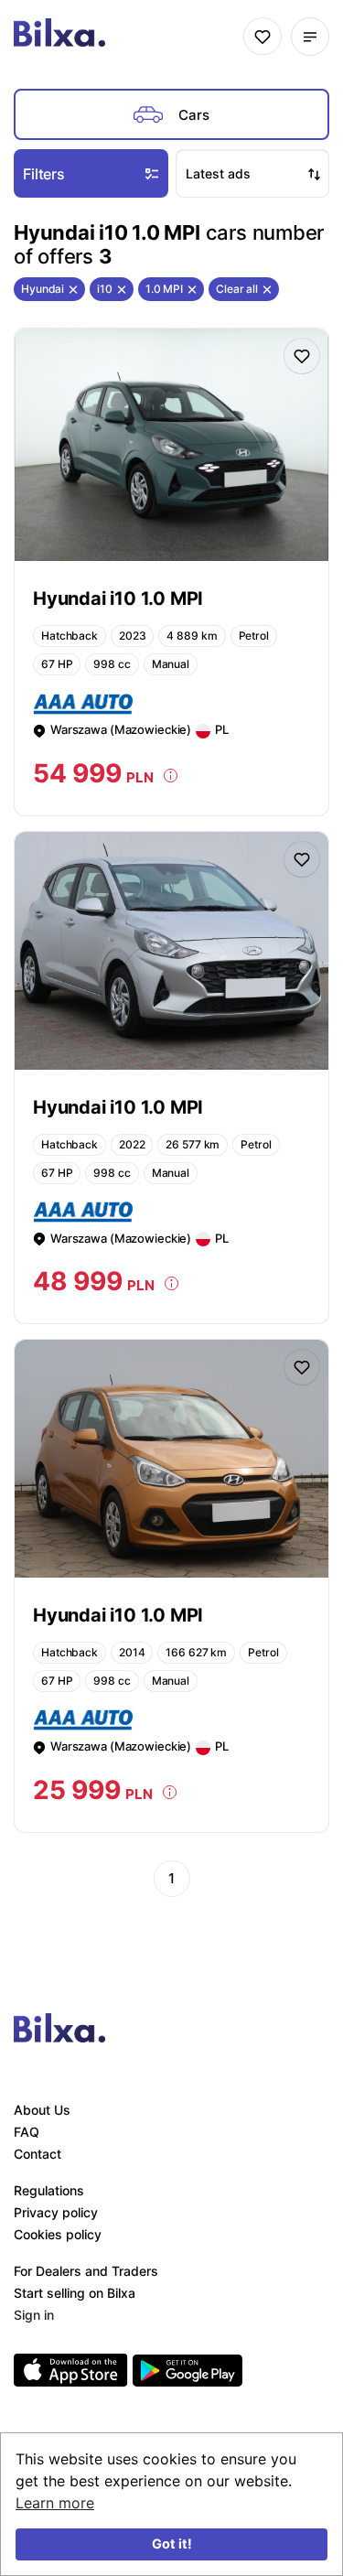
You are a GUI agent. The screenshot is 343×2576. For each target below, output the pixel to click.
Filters (44, 174)
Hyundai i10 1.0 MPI (118, 598)
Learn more (55, 2503)
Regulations (49, 2190)
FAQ (27, 2132)
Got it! (172, 2544)
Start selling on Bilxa (75, 2293)
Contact (38, 2154)
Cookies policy (58, 2234)
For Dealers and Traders (86, 2271)
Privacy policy (56, 2212)
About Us (42, 2110)
